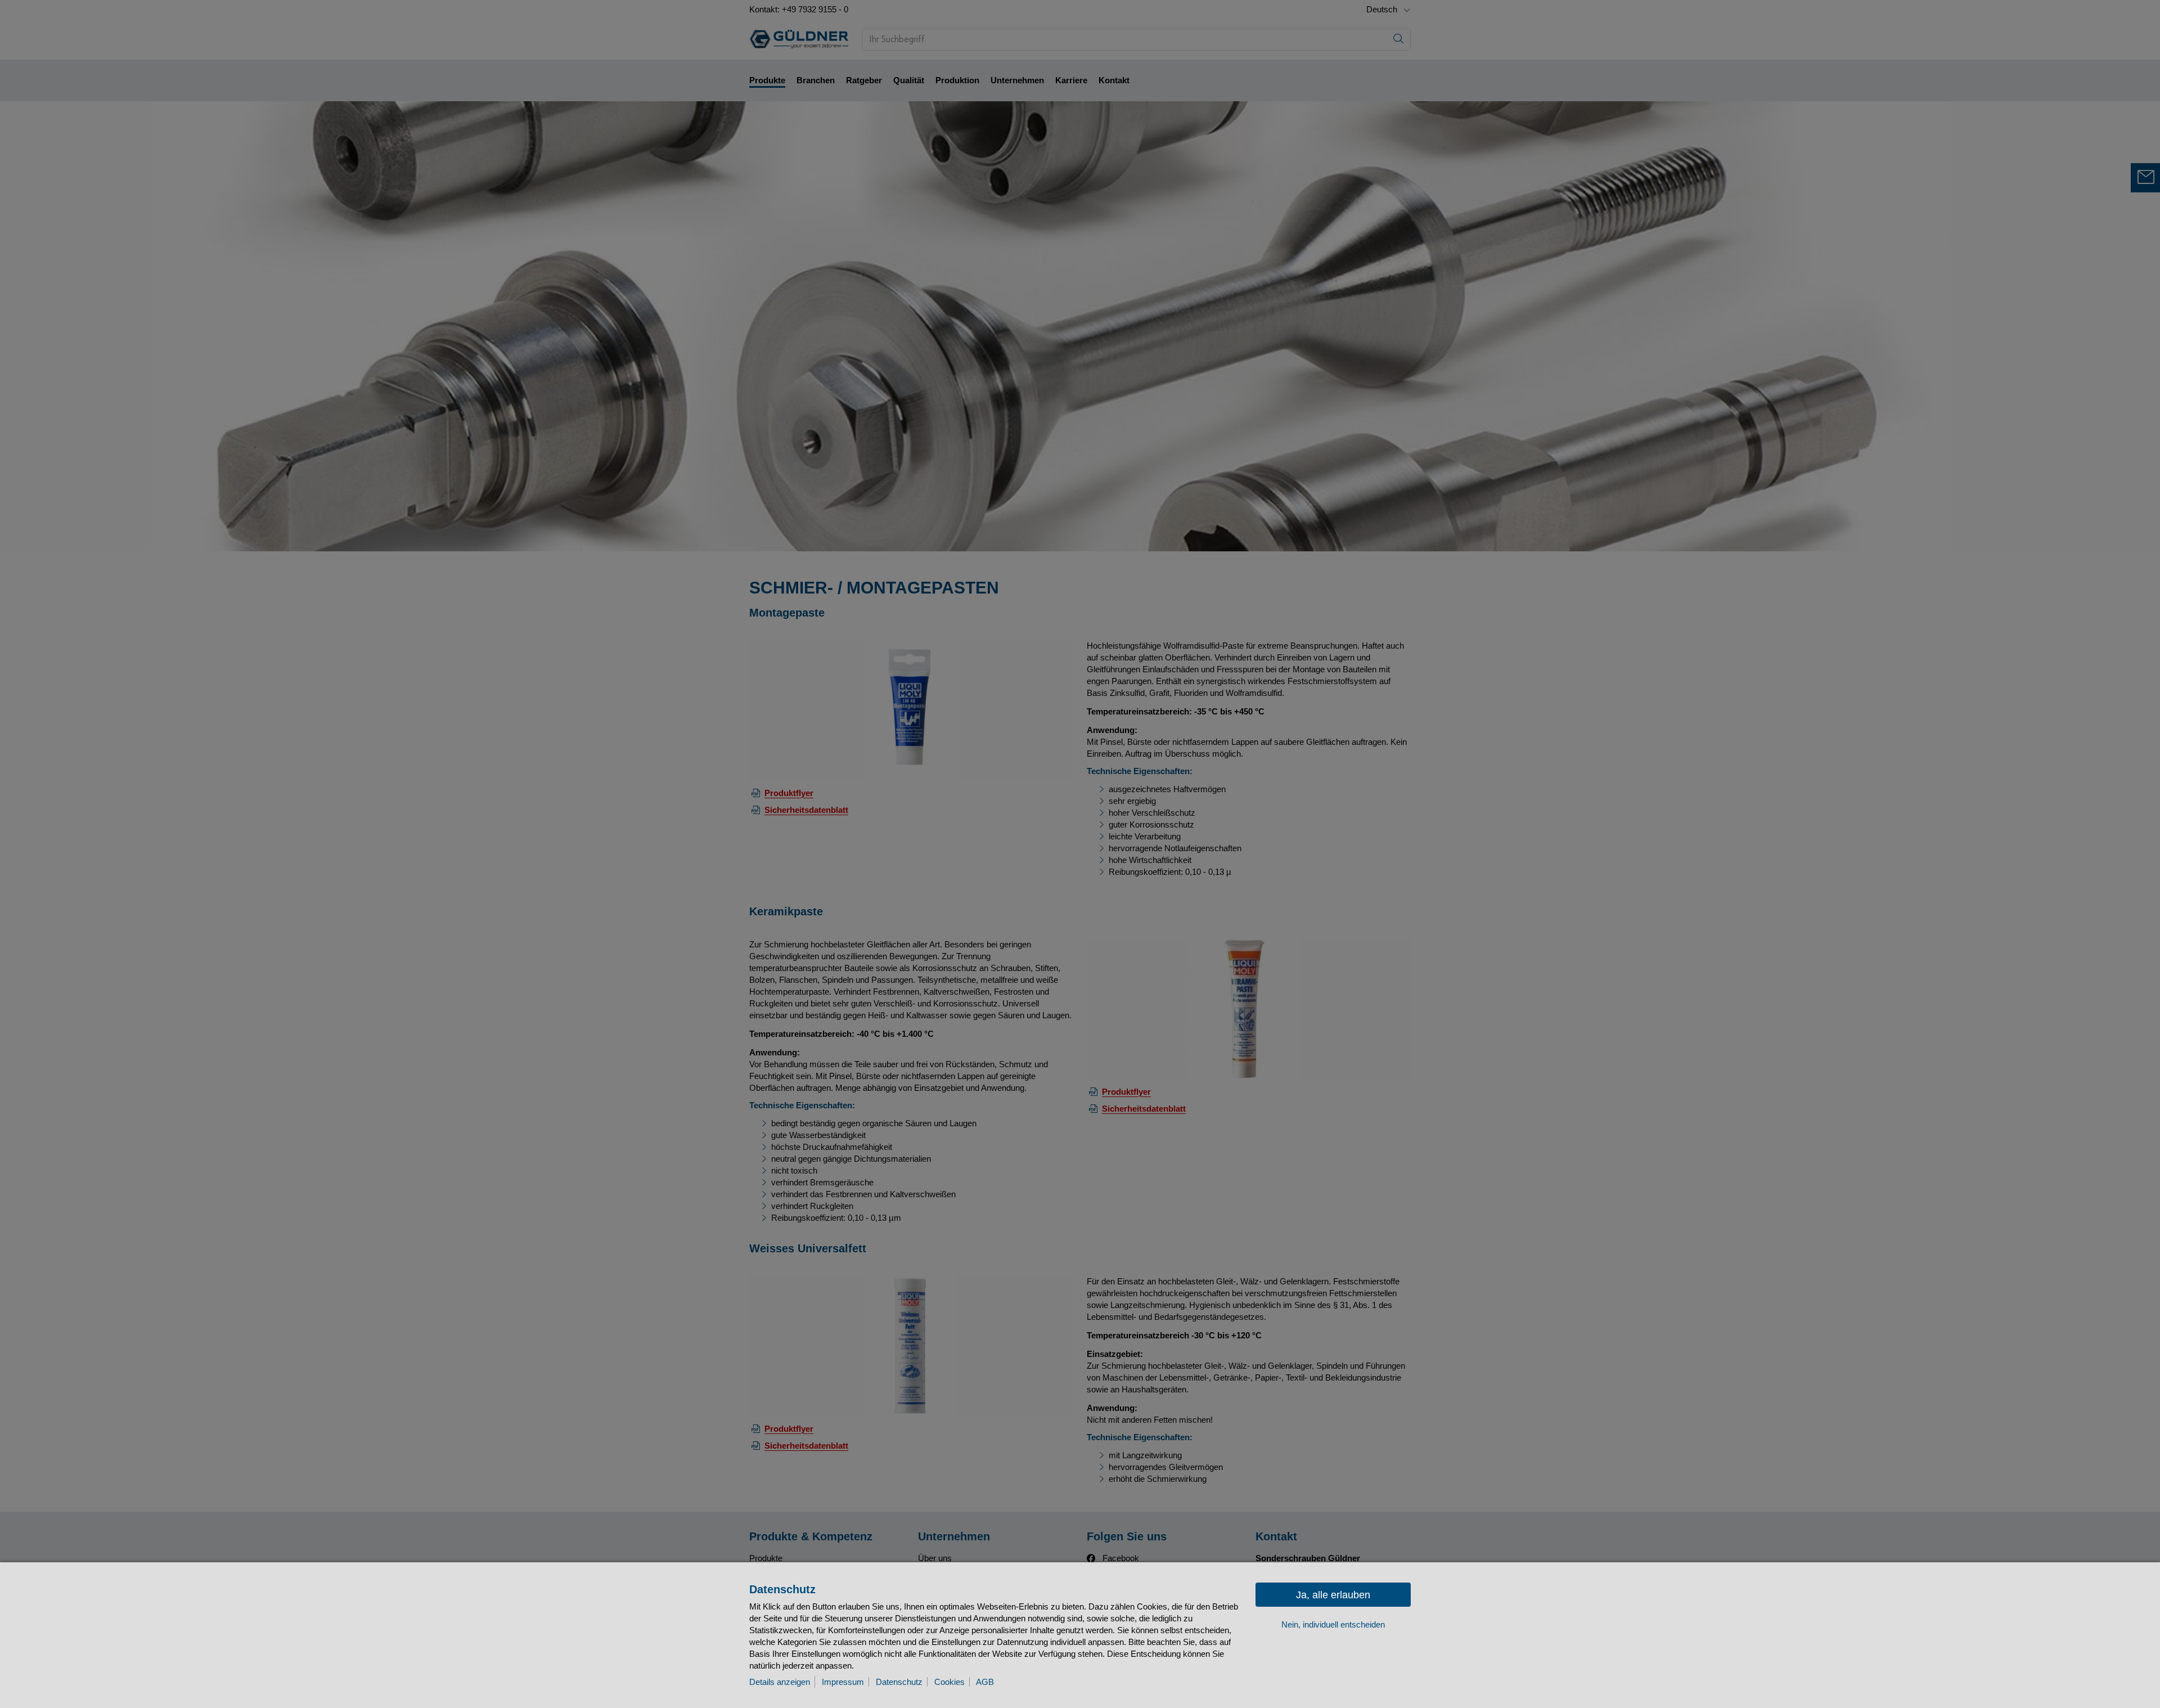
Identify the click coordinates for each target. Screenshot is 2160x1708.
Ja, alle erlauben (1333, 1595)
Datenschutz (899, 1682)
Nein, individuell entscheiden (1333, 1624)
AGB (985, 1682)
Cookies (949, 1682)
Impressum (843, 1682)
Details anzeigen (780, 1682)
